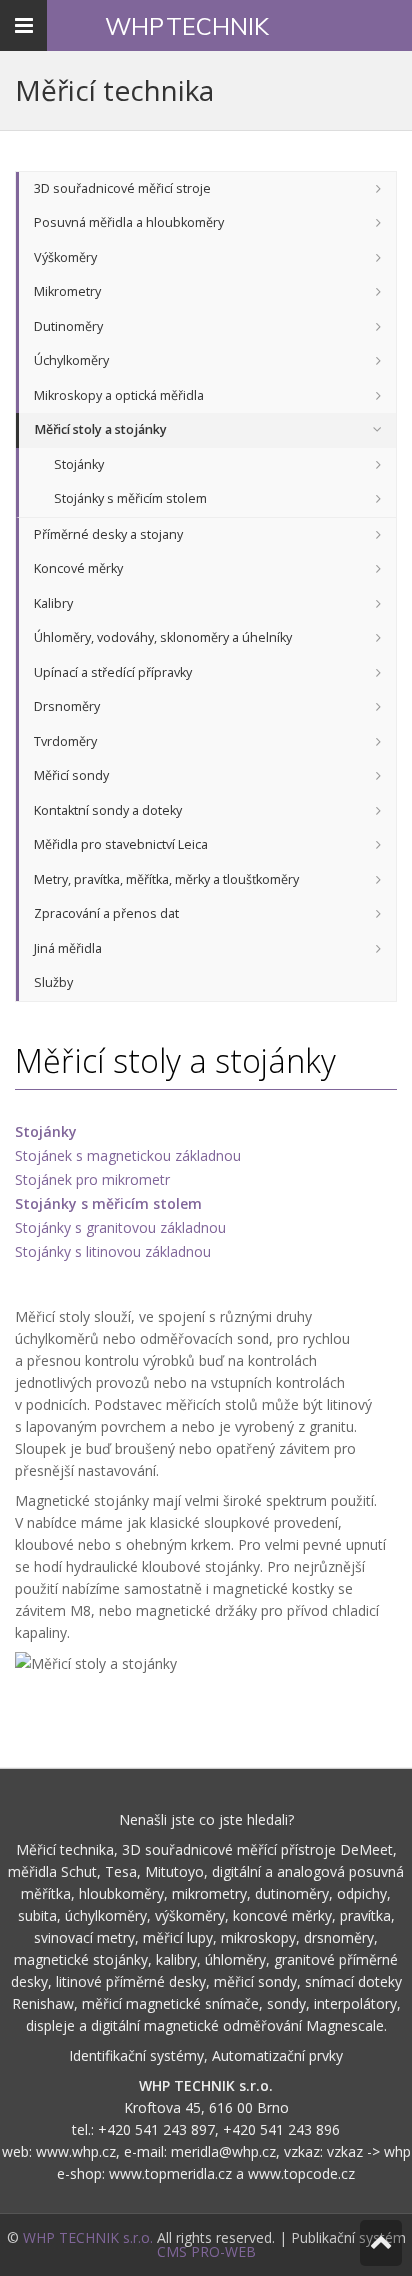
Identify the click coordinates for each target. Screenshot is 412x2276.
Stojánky (79, 464)
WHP (187, 26)
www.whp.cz (76, 2151)
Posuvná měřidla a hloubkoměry (129, 222)
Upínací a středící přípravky (113, 672)
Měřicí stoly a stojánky (100, 429)
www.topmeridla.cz (170, 2173)
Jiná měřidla (68, 948)
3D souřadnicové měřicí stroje (122, 188)
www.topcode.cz (301, 2173)
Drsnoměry (67, 706)
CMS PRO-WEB (206, 2251)
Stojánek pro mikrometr (92, 1179)
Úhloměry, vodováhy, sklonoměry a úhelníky (163, 637)
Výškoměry (65, 257)
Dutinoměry (68, 326)
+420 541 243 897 (156, 2129)
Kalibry (53, 603)
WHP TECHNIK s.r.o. (88, 2237)
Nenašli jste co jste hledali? (206, 1819)
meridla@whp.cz (223, 2151)
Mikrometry (67, 291)
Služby (53, 982)
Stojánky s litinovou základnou (113, 1251)
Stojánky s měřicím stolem (130, 498)
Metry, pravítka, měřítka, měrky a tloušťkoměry (166, 879)
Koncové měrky (78, 568)
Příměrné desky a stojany (108, 534)
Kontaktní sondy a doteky (108, 810)
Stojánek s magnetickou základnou (128, 1155)
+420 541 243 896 (281, 2129)
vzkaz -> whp (369, 2151)
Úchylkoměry (71, 360)
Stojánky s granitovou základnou (120, 1227)
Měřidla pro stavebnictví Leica (121, 844)
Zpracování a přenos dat (106, 913)
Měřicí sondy (71, 775)
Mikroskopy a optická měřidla (119, 395)
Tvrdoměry (65, 741)
